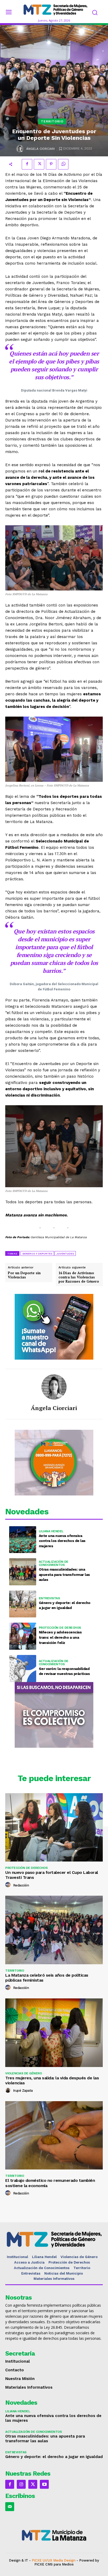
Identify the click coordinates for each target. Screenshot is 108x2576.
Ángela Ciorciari (40, 149)
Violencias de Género (23, 2073)
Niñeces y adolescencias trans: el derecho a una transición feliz (60, 1637)
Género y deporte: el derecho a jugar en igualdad (54, 2457)
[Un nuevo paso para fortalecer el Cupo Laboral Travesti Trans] (54, 1827)
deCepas (37, 2569)
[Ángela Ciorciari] (20, 149)
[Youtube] (44, 2484)
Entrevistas (49, 1598)
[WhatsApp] (63, 164)
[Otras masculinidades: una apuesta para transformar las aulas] (23, 1572)
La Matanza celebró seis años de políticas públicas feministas (47, 1978)
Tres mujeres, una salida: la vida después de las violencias (52, 2080)
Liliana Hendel (51, 1531)
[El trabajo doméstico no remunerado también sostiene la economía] (54, 2135)
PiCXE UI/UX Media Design (54, 2560)
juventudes (65, 1254)
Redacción (21, 1885)
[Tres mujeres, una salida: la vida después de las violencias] (54, 2033)
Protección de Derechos (60, 1628)
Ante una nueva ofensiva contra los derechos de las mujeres (62, 1541)
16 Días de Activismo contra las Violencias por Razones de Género (79, 1277)
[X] (39, 164)
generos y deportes (37, 1254)
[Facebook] (27, 164)
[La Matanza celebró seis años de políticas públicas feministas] (54, 1930)
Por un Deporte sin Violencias (24, 1275)
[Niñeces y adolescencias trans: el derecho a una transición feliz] (23, 1636)
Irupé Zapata (23, 2091)
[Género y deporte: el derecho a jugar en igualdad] (23, 1604)
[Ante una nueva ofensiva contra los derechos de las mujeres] (23, 1540)
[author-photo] (9, 1885)
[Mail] (10, 2507)
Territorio (52, 121)
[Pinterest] (51, 164)
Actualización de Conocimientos (54, 1563)
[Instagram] (21, 2484)
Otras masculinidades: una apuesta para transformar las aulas (64, 1574)
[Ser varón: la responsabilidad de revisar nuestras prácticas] (23, 1669)
